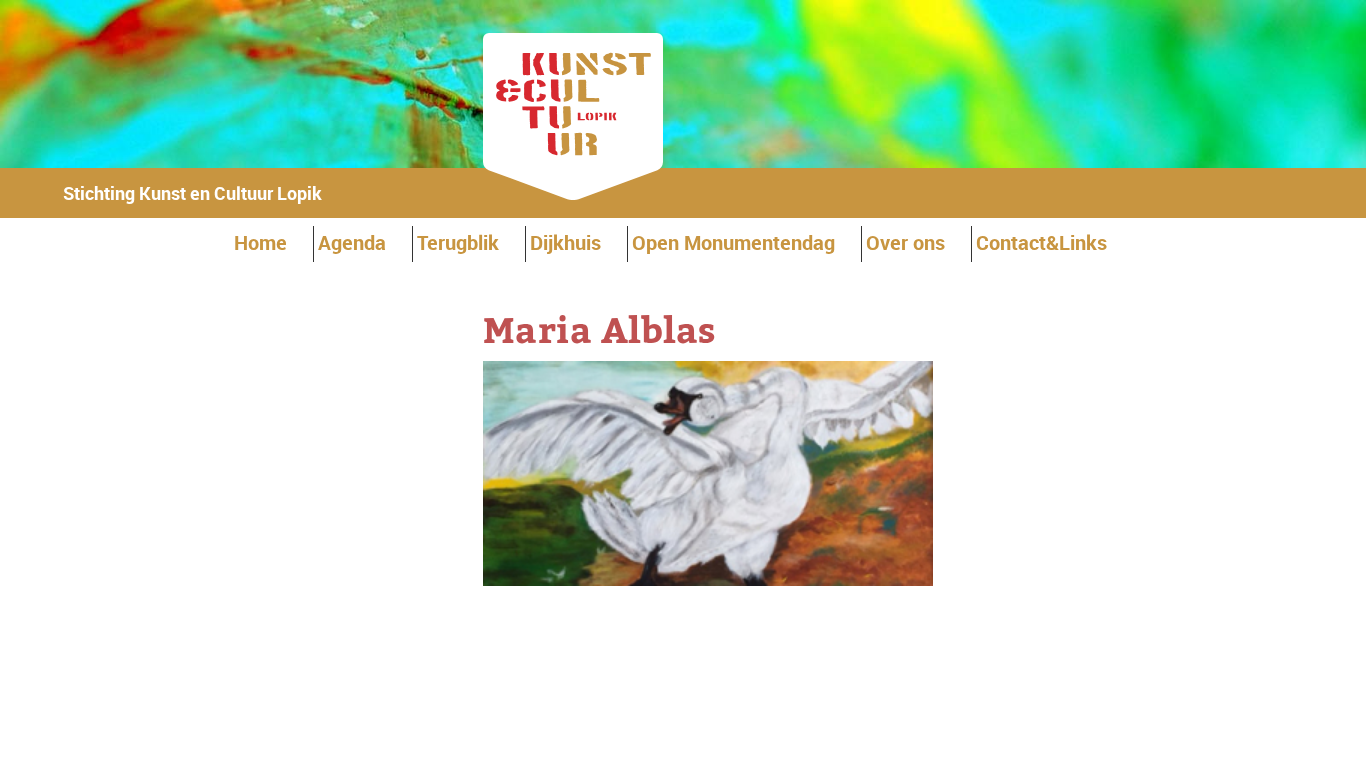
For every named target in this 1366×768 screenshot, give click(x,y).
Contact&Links (1041, 242)
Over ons (905, 242)
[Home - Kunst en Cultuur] (573, 193)
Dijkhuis (565, 242)
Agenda (352, 242)
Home (260, 242)
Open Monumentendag (733, 242)
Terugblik (458, 242)
